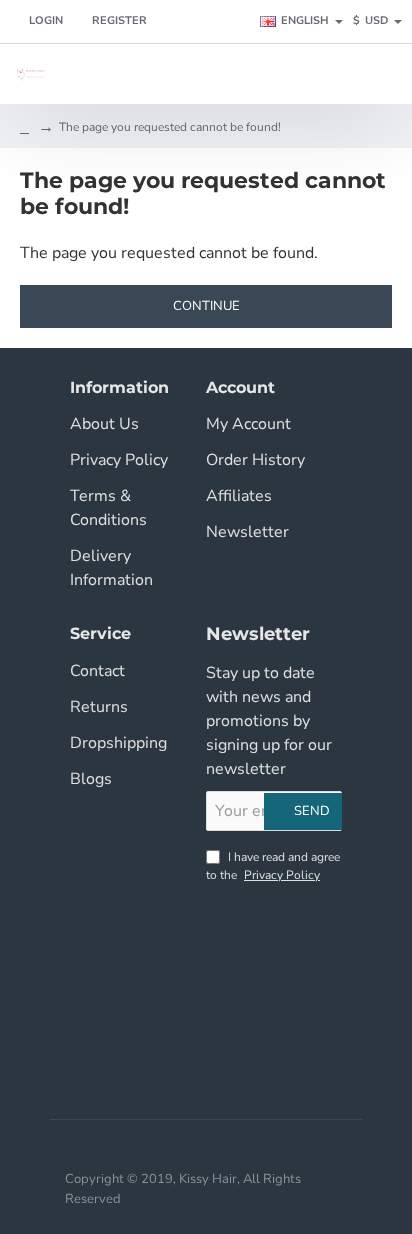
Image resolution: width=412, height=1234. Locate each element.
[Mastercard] (206, 1149)
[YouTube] (226, 969)
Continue (206, 306)
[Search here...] (337, 74)
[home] (24, 127)
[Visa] (174, 1149)
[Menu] (294, 74)
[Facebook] (226, 919)
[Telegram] (276, 1019)
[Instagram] (276, 919)
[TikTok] (276, 969)
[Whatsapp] (226, 1069)
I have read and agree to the (273, 866)
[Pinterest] (226, 1019)
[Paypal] (238, 1149)
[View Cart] (384, 74)
